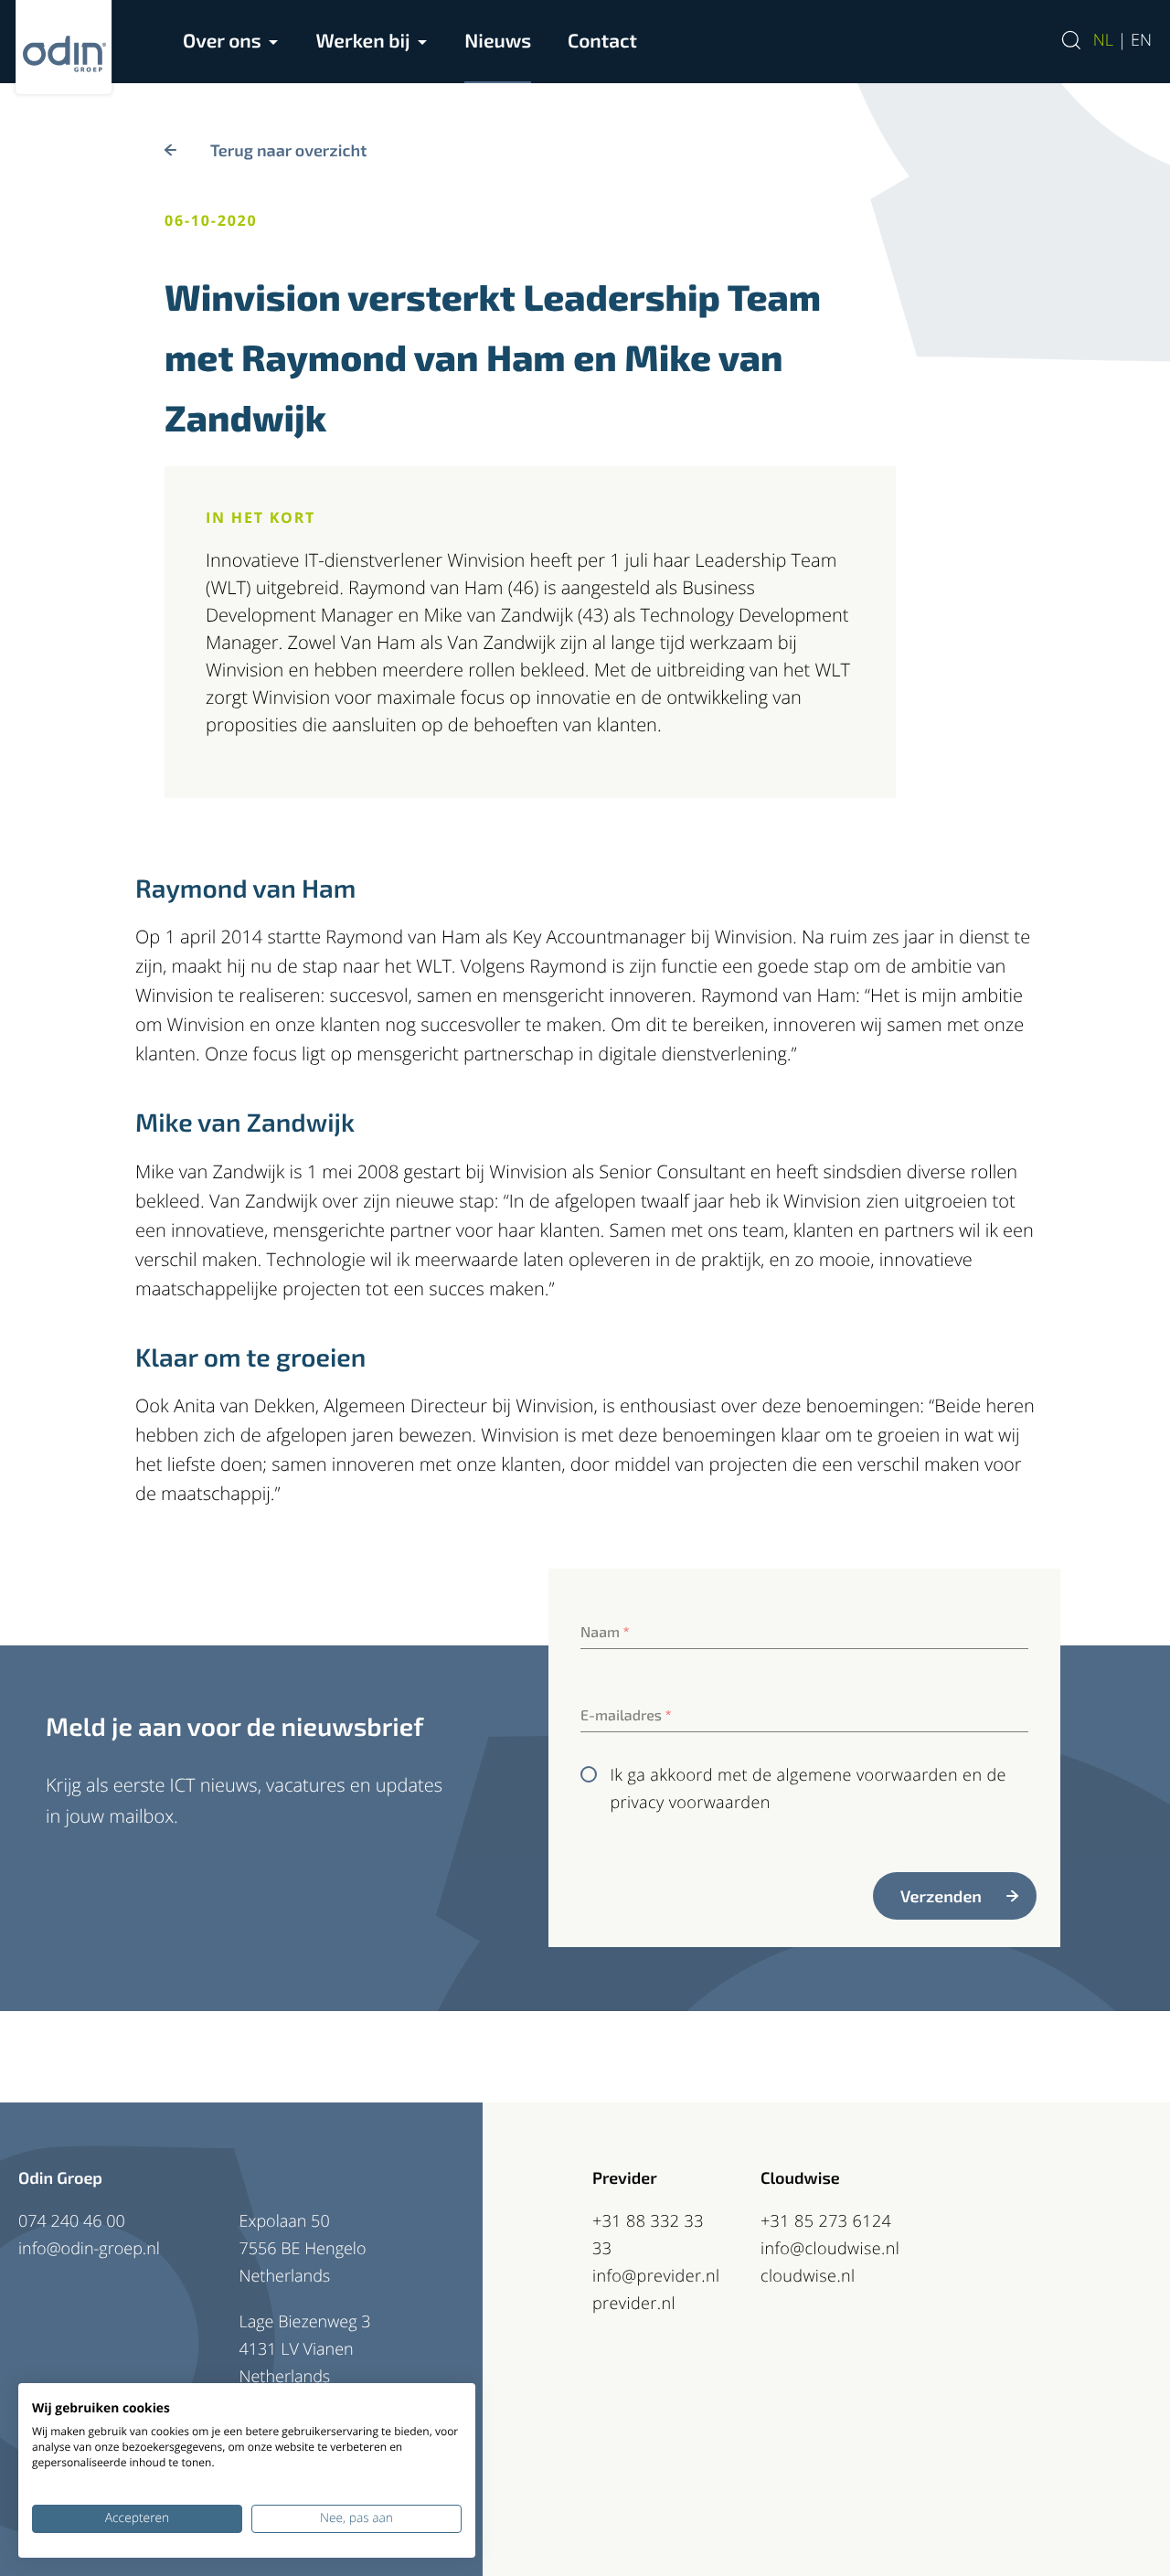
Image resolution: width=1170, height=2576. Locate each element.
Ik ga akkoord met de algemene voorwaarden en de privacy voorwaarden (808, 1789)
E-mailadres (626, 1715)
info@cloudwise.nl (830, 2249)
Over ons (222, 41)
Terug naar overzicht (288, 150)
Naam (605, 1632)
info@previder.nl (656, 2276)
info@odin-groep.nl (89, 2249)
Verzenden (941, 1896)
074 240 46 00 (72, 2221)
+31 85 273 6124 (826, 2221)
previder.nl (634, 2304)
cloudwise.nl (808, 2276)
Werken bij (362, 41)
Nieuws (498, 41)
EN (1141, 40)
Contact (602, 41)
